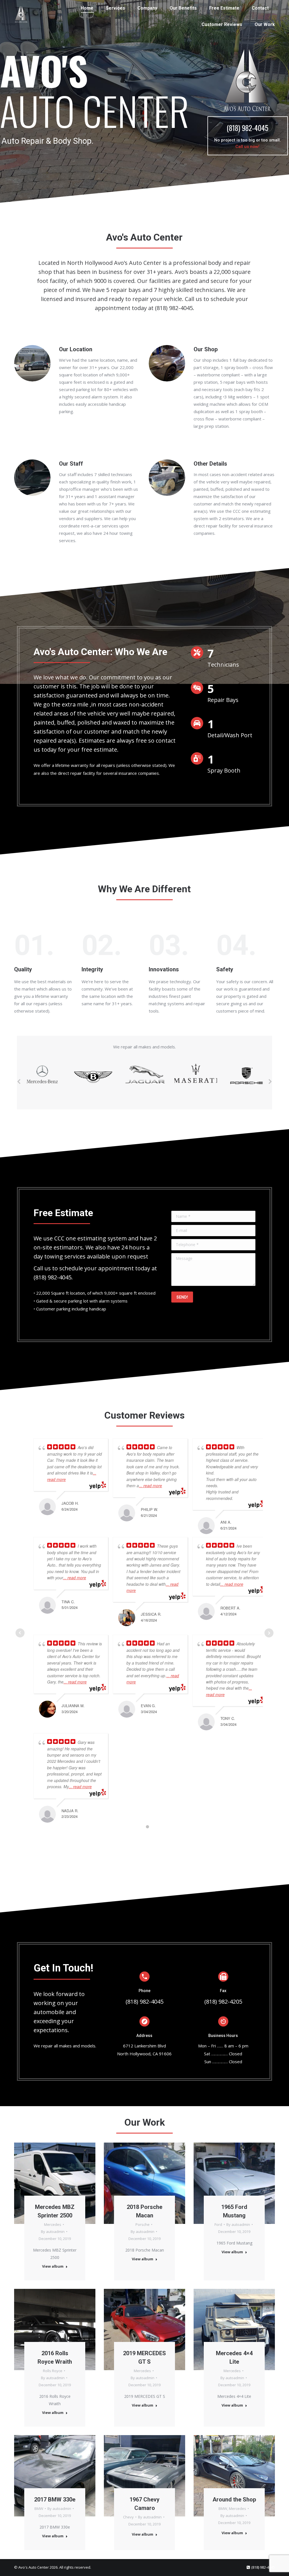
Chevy (128, 2517)
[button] (19, 1081)
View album (53, 2266)
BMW (39, 2509)
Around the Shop (234, 2499)
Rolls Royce (53, 2371)
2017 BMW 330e (55, 2499)
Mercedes (53, 2224)
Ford (218, 2224)
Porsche (143, 2224)
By (53, 2232)
